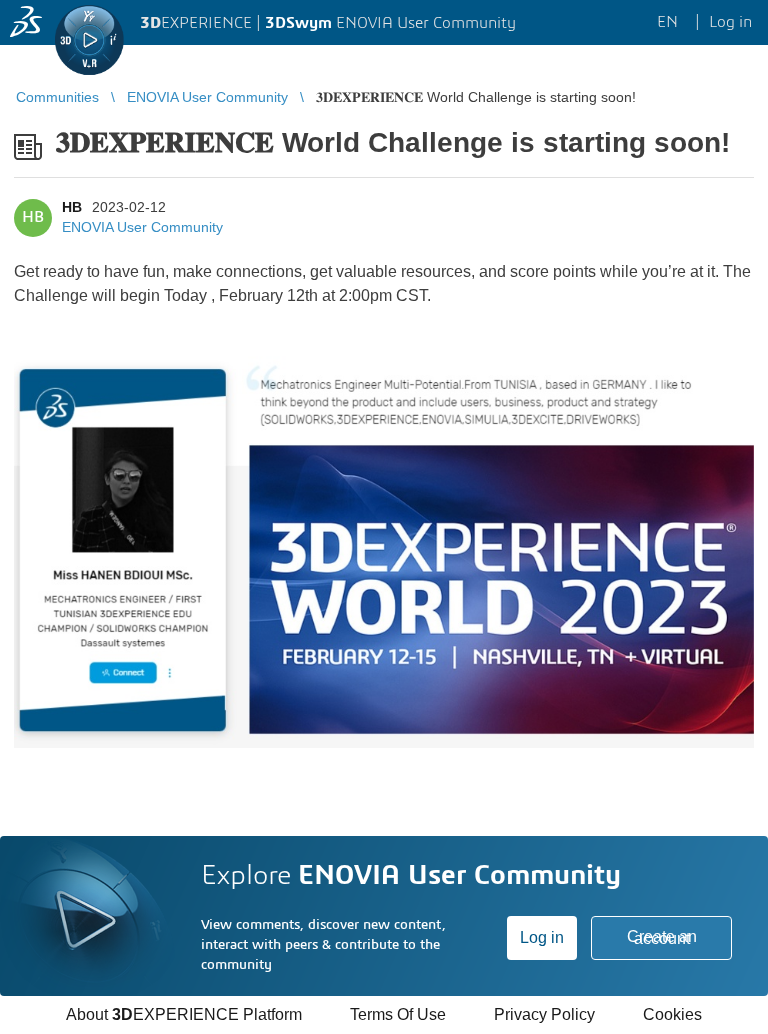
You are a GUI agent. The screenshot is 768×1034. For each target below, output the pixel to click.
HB (72, 207)
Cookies (672, 1014)
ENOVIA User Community (142, 227)
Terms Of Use (398, 1014)
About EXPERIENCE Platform (184, 1014)
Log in (542, 937)
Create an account (662, 937)
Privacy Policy (544, 1014)
